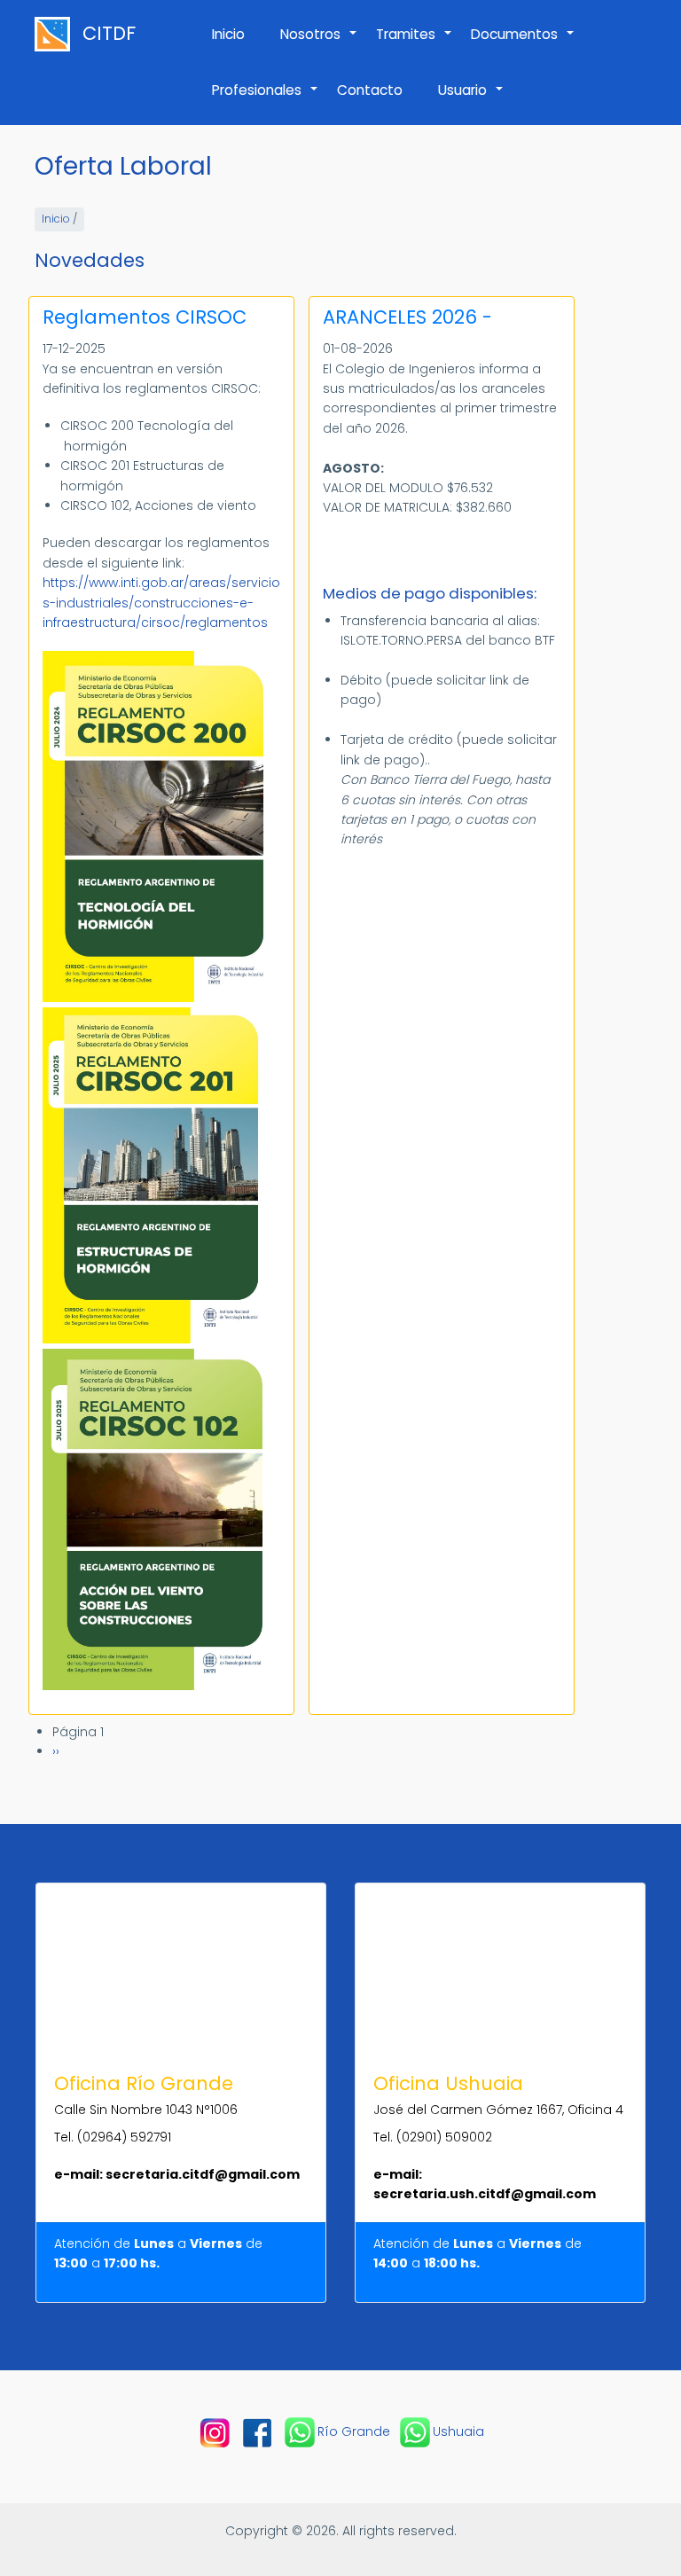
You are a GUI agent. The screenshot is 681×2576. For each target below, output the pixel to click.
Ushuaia (458, 2431)
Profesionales (266, 99)
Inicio (228, 34)
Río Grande (354, 2431)
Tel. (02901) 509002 (433, 2137)
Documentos (523, 43)
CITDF (109, 34)
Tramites (415, 43)
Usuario (471, 99)
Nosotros (319, 43)
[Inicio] (57, 34)
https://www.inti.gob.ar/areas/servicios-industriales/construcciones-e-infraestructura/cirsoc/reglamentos (161, 603)
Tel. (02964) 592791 (113, 2137)
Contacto (370, 90)
